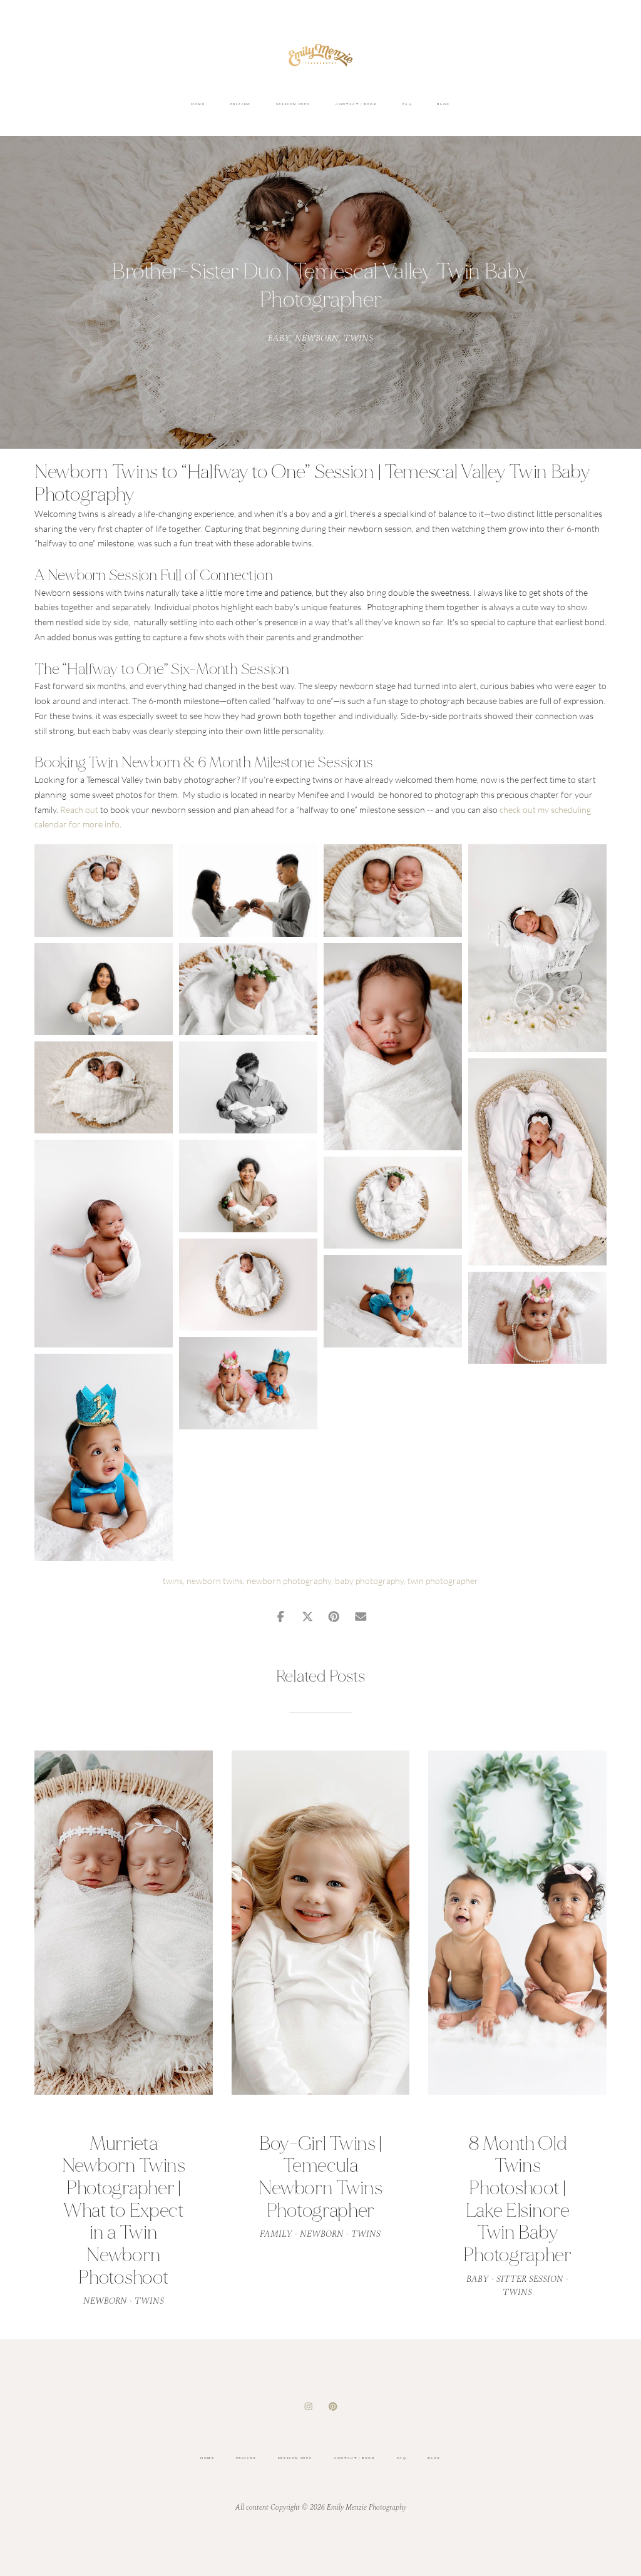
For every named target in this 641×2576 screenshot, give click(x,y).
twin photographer (443, 1581)
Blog (443, 104)
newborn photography (289, 1581)
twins (173, 1581)
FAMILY (276, 2234)
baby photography (369, 1581)
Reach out (79, 810)
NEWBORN (317, 338)
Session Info (293, 104)
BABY (279, 338)
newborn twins (215, 1581)
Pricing (241, 104)
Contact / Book (356, 104)
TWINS (358, 338)
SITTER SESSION (530, 2279)
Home (198, 104)
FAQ (408, 104)
